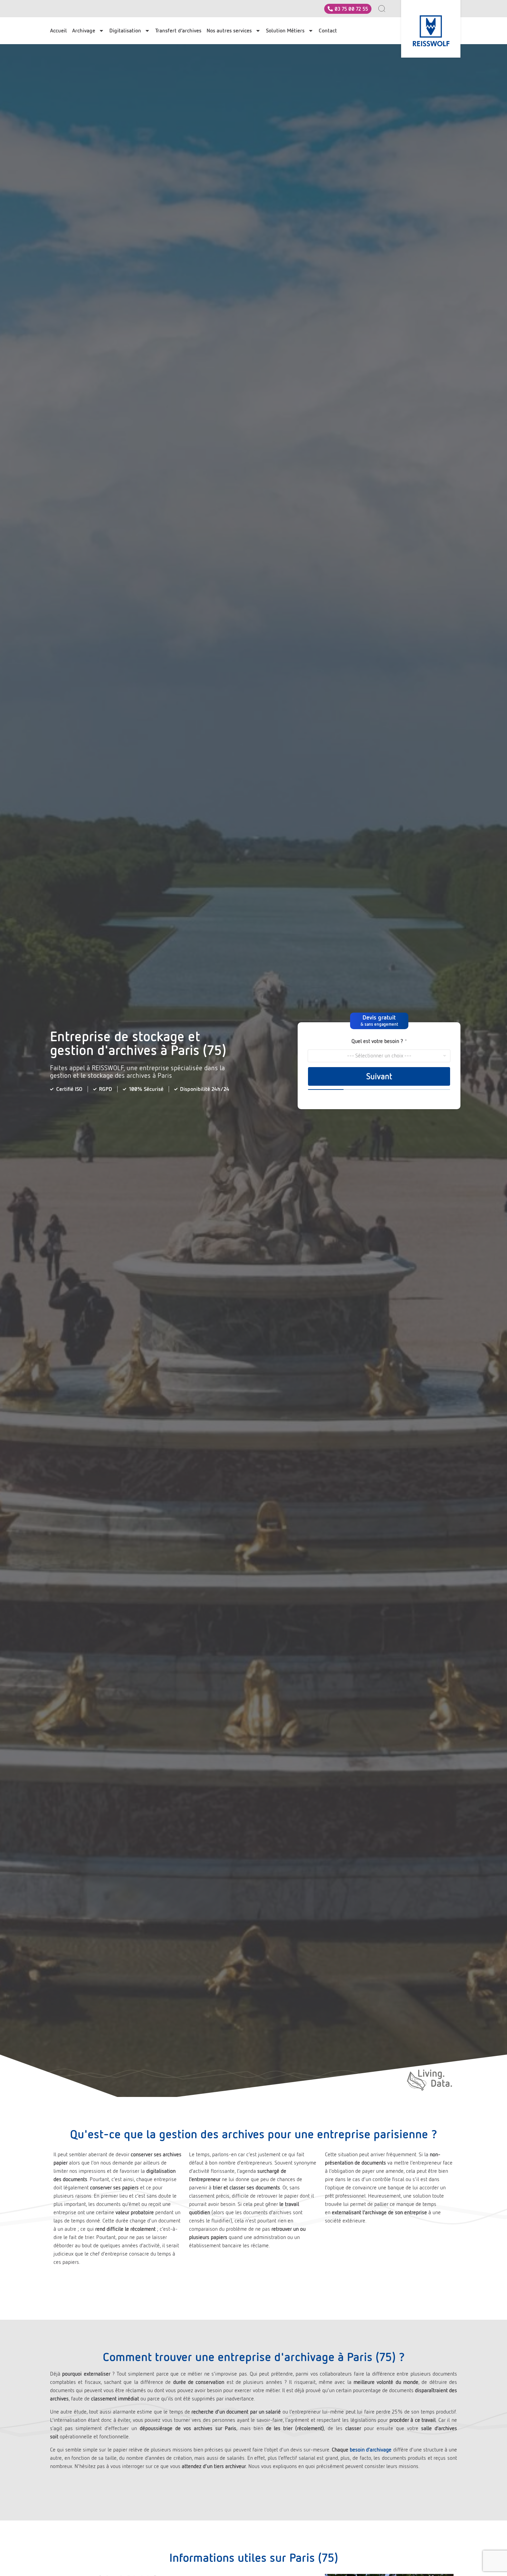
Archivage (84, 31)
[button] (379, 1021)
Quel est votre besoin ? (379, 1041)
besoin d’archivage (371, 2450)
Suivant (379, 1076)
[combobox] (385, 9)
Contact (328, 31)
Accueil (58, 31)
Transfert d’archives (178, 31)
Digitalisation (125, 31)
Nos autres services (229, 31)
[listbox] (379, 1056)
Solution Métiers (285, 31)
